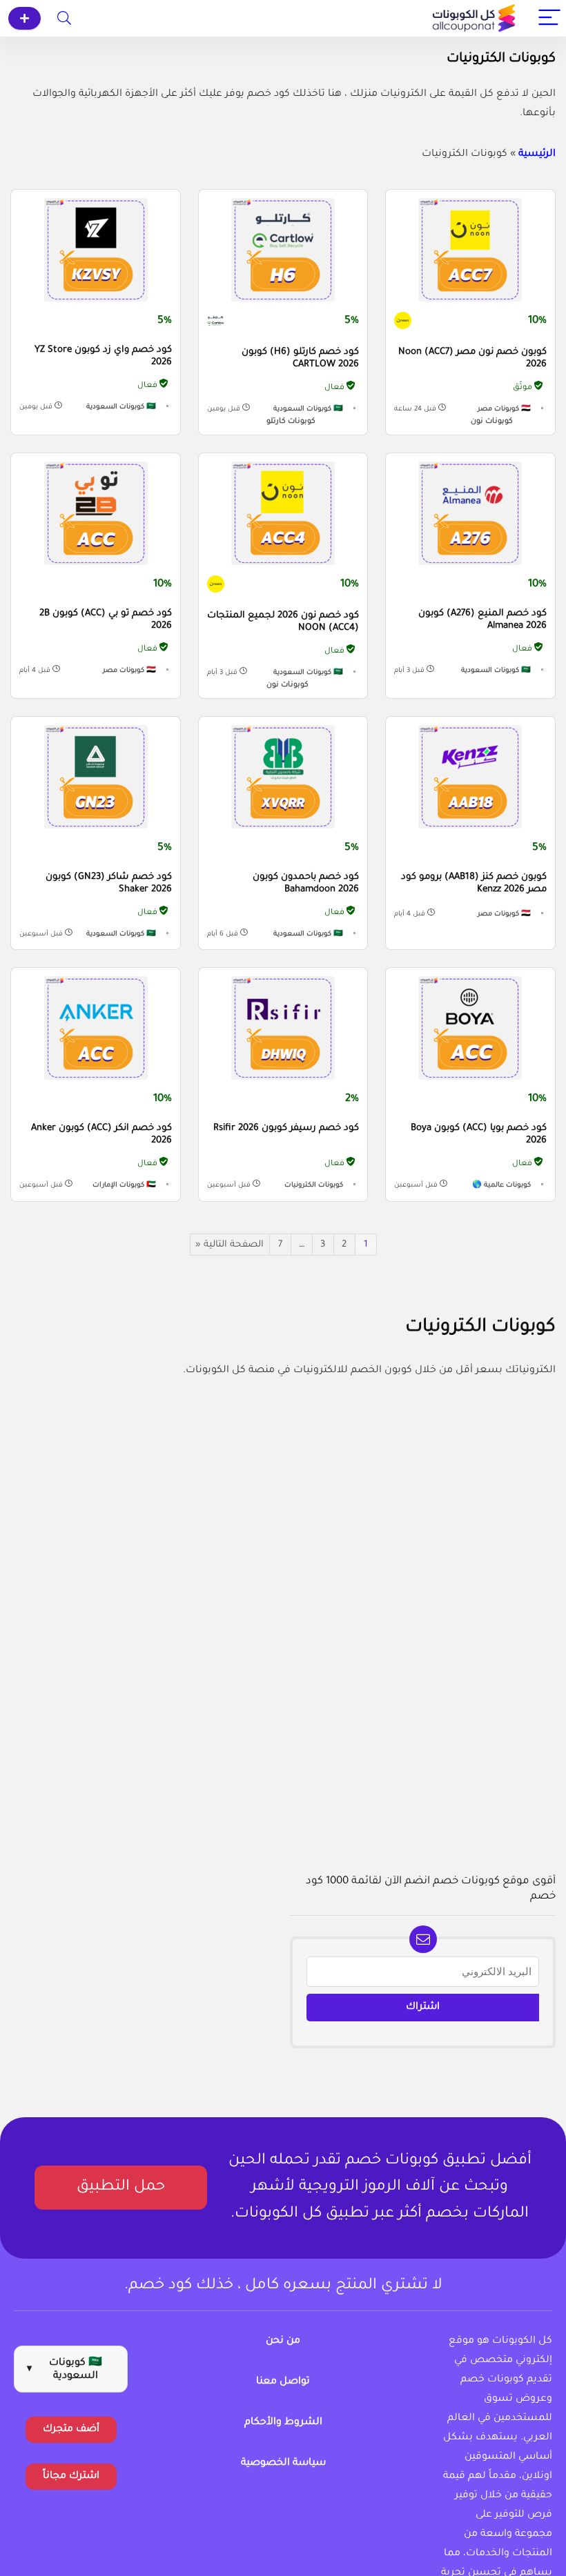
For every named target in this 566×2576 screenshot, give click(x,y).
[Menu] (549, 18)
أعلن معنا (25, 18)
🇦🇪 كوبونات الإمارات (124, 1186)
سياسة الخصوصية (283, 2464)
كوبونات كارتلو (291, 422)
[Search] (64, 18)
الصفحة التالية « (230, 1245)
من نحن (283, 2341)
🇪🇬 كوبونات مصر (504, 409)
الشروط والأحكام (283, 2423)
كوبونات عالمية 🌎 (501, 1186)
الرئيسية (537, 155)
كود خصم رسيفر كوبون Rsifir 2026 (286, 1128)
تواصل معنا (283, 2382)
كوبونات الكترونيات (314, 1186)
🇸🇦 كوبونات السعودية (308, 409)
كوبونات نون (492, 422)
